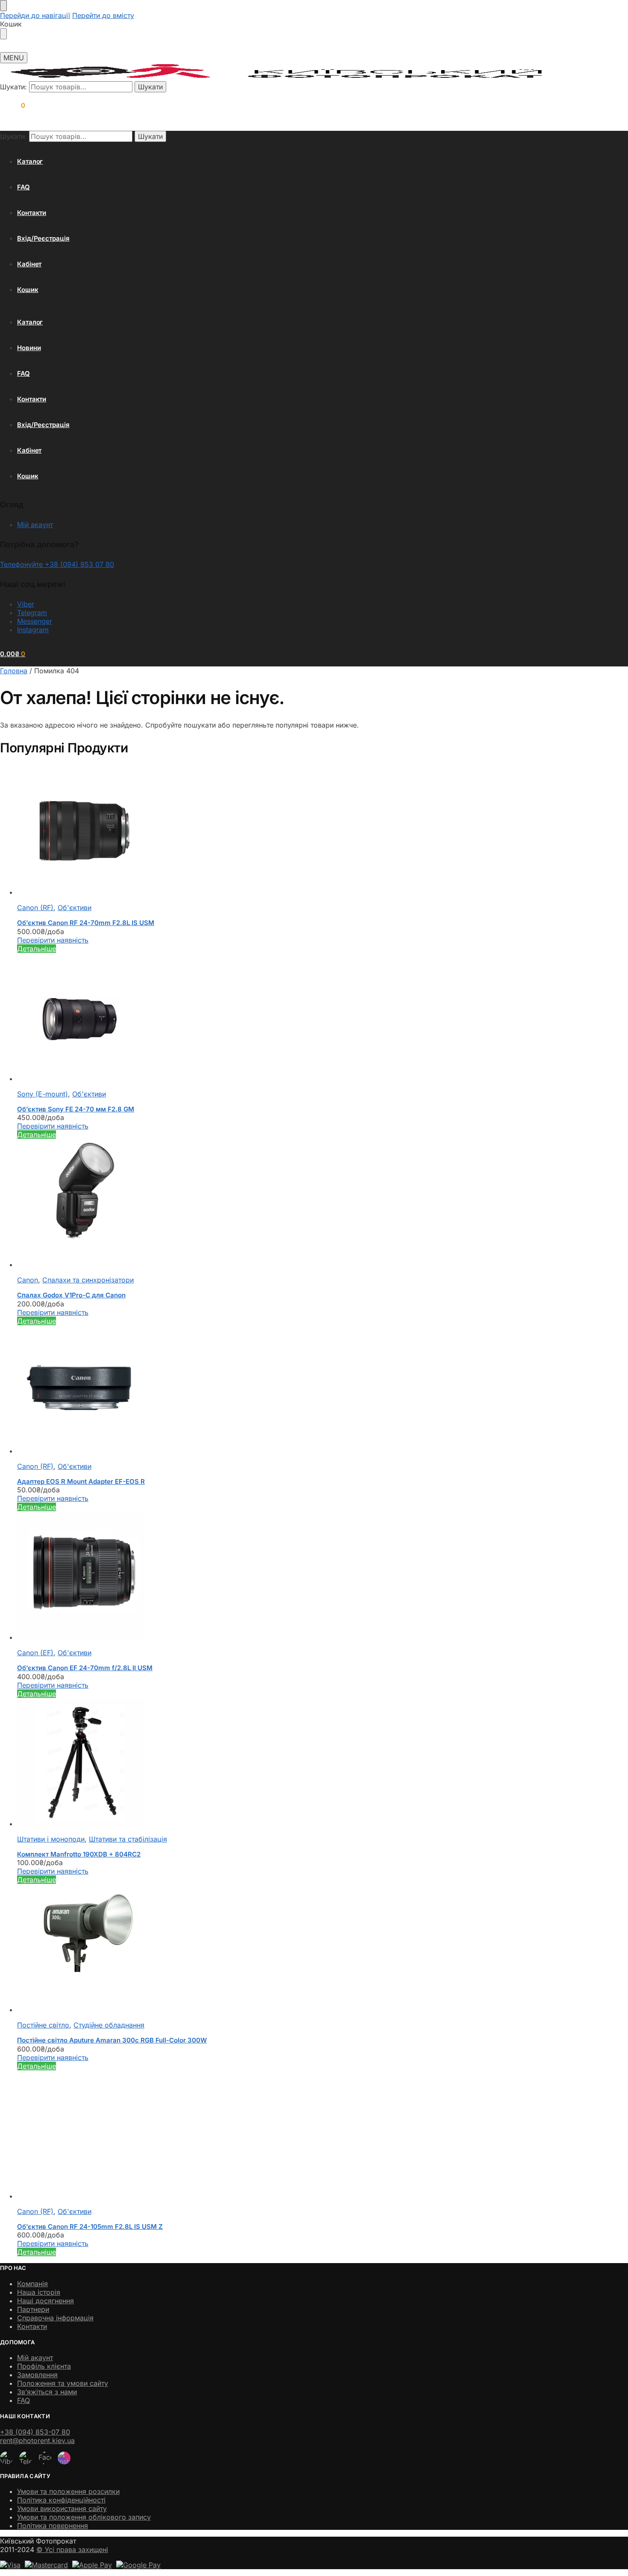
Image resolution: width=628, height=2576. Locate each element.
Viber (26, 604)
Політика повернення (53, 2526)
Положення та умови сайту (63, 2383)
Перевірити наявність (53, 940)
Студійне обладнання (109, 2025)
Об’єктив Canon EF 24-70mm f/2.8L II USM (85, 1668)
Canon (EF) (35, 1653)
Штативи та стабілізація (128, 1839)
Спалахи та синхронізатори (88, 1280)
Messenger (35, 621)
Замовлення (37, 2375)
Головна (14, 671)
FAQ (23, 2400)
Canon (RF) (35, 908)
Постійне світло (43, 2025)
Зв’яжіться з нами (47, 2392)
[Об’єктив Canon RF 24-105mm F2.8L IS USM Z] (258, 2135)
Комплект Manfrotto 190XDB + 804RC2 (79, 1854)
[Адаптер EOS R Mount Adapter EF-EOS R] (258, 1390)
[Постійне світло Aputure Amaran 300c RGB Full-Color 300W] (258, 1949)
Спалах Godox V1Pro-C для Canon (71, 1295)
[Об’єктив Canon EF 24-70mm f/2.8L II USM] (258, 1576)
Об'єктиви (75, 908)
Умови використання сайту (62, 2508)
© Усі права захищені (72, 2549)
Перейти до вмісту (103, 15)
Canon (28, 1280)
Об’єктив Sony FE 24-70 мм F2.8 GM (76, 1109)
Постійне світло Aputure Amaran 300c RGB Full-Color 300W (112, 2040)
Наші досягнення (45, 2301)
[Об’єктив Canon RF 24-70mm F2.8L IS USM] (258, 831)
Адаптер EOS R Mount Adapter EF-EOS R (81, 1481)
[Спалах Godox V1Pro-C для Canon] (258, 1204)
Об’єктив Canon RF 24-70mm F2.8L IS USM (86, 923)
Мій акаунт (35, 525)
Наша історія (39, 2292)
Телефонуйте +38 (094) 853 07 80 (57, 564)
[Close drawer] (3, 34)
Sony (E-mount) (43, 1094)
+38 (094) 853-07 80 (35, 2432)
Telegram (32, 613)
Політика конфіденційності (61, 2500)
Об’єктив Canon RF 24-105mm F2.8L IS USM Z (90, 2227)
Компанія (32, 2284)
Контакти (32, 2326)
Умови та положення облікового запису (84, 2517)
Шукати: (13, 87)
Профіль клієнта (44, 2366)
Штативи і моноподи (51, 1839)
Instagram (33, 630)
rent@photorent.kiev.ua (37, 2440)
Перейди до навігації (35, 15)
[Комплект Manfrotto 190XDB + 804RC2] (258, 1763)
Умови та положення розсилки (68, 2491)
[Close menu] (3, 6)
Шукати (150, 87)
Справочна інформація (55, 2318)
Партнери (33, 2309)
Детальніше (37, 949)
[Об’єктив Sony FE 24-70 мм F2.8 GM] (258, 1018)
